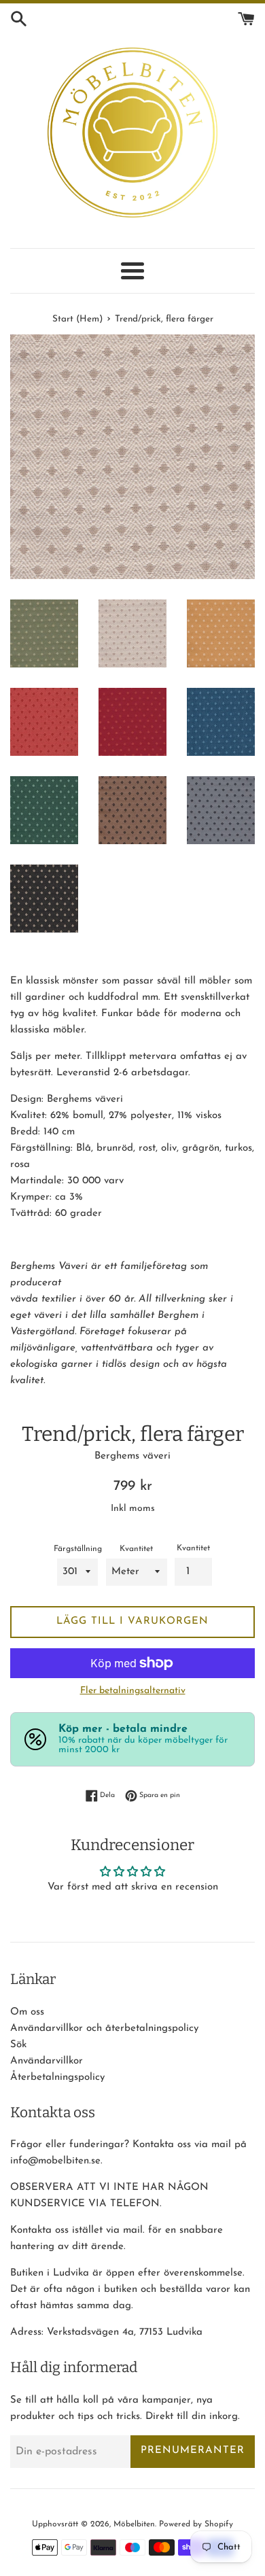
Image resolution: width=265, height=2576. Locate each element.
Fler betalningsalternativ (133, 1691)
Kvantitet (136, 1549)
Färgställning (78, 1549)
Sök (18, 2045)
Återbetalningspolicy (57, 2077)
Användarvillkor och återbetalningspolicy (104, 2029)
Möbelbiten (134, 2524)
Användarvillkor (47, 2061)
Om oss (27, 2012)
